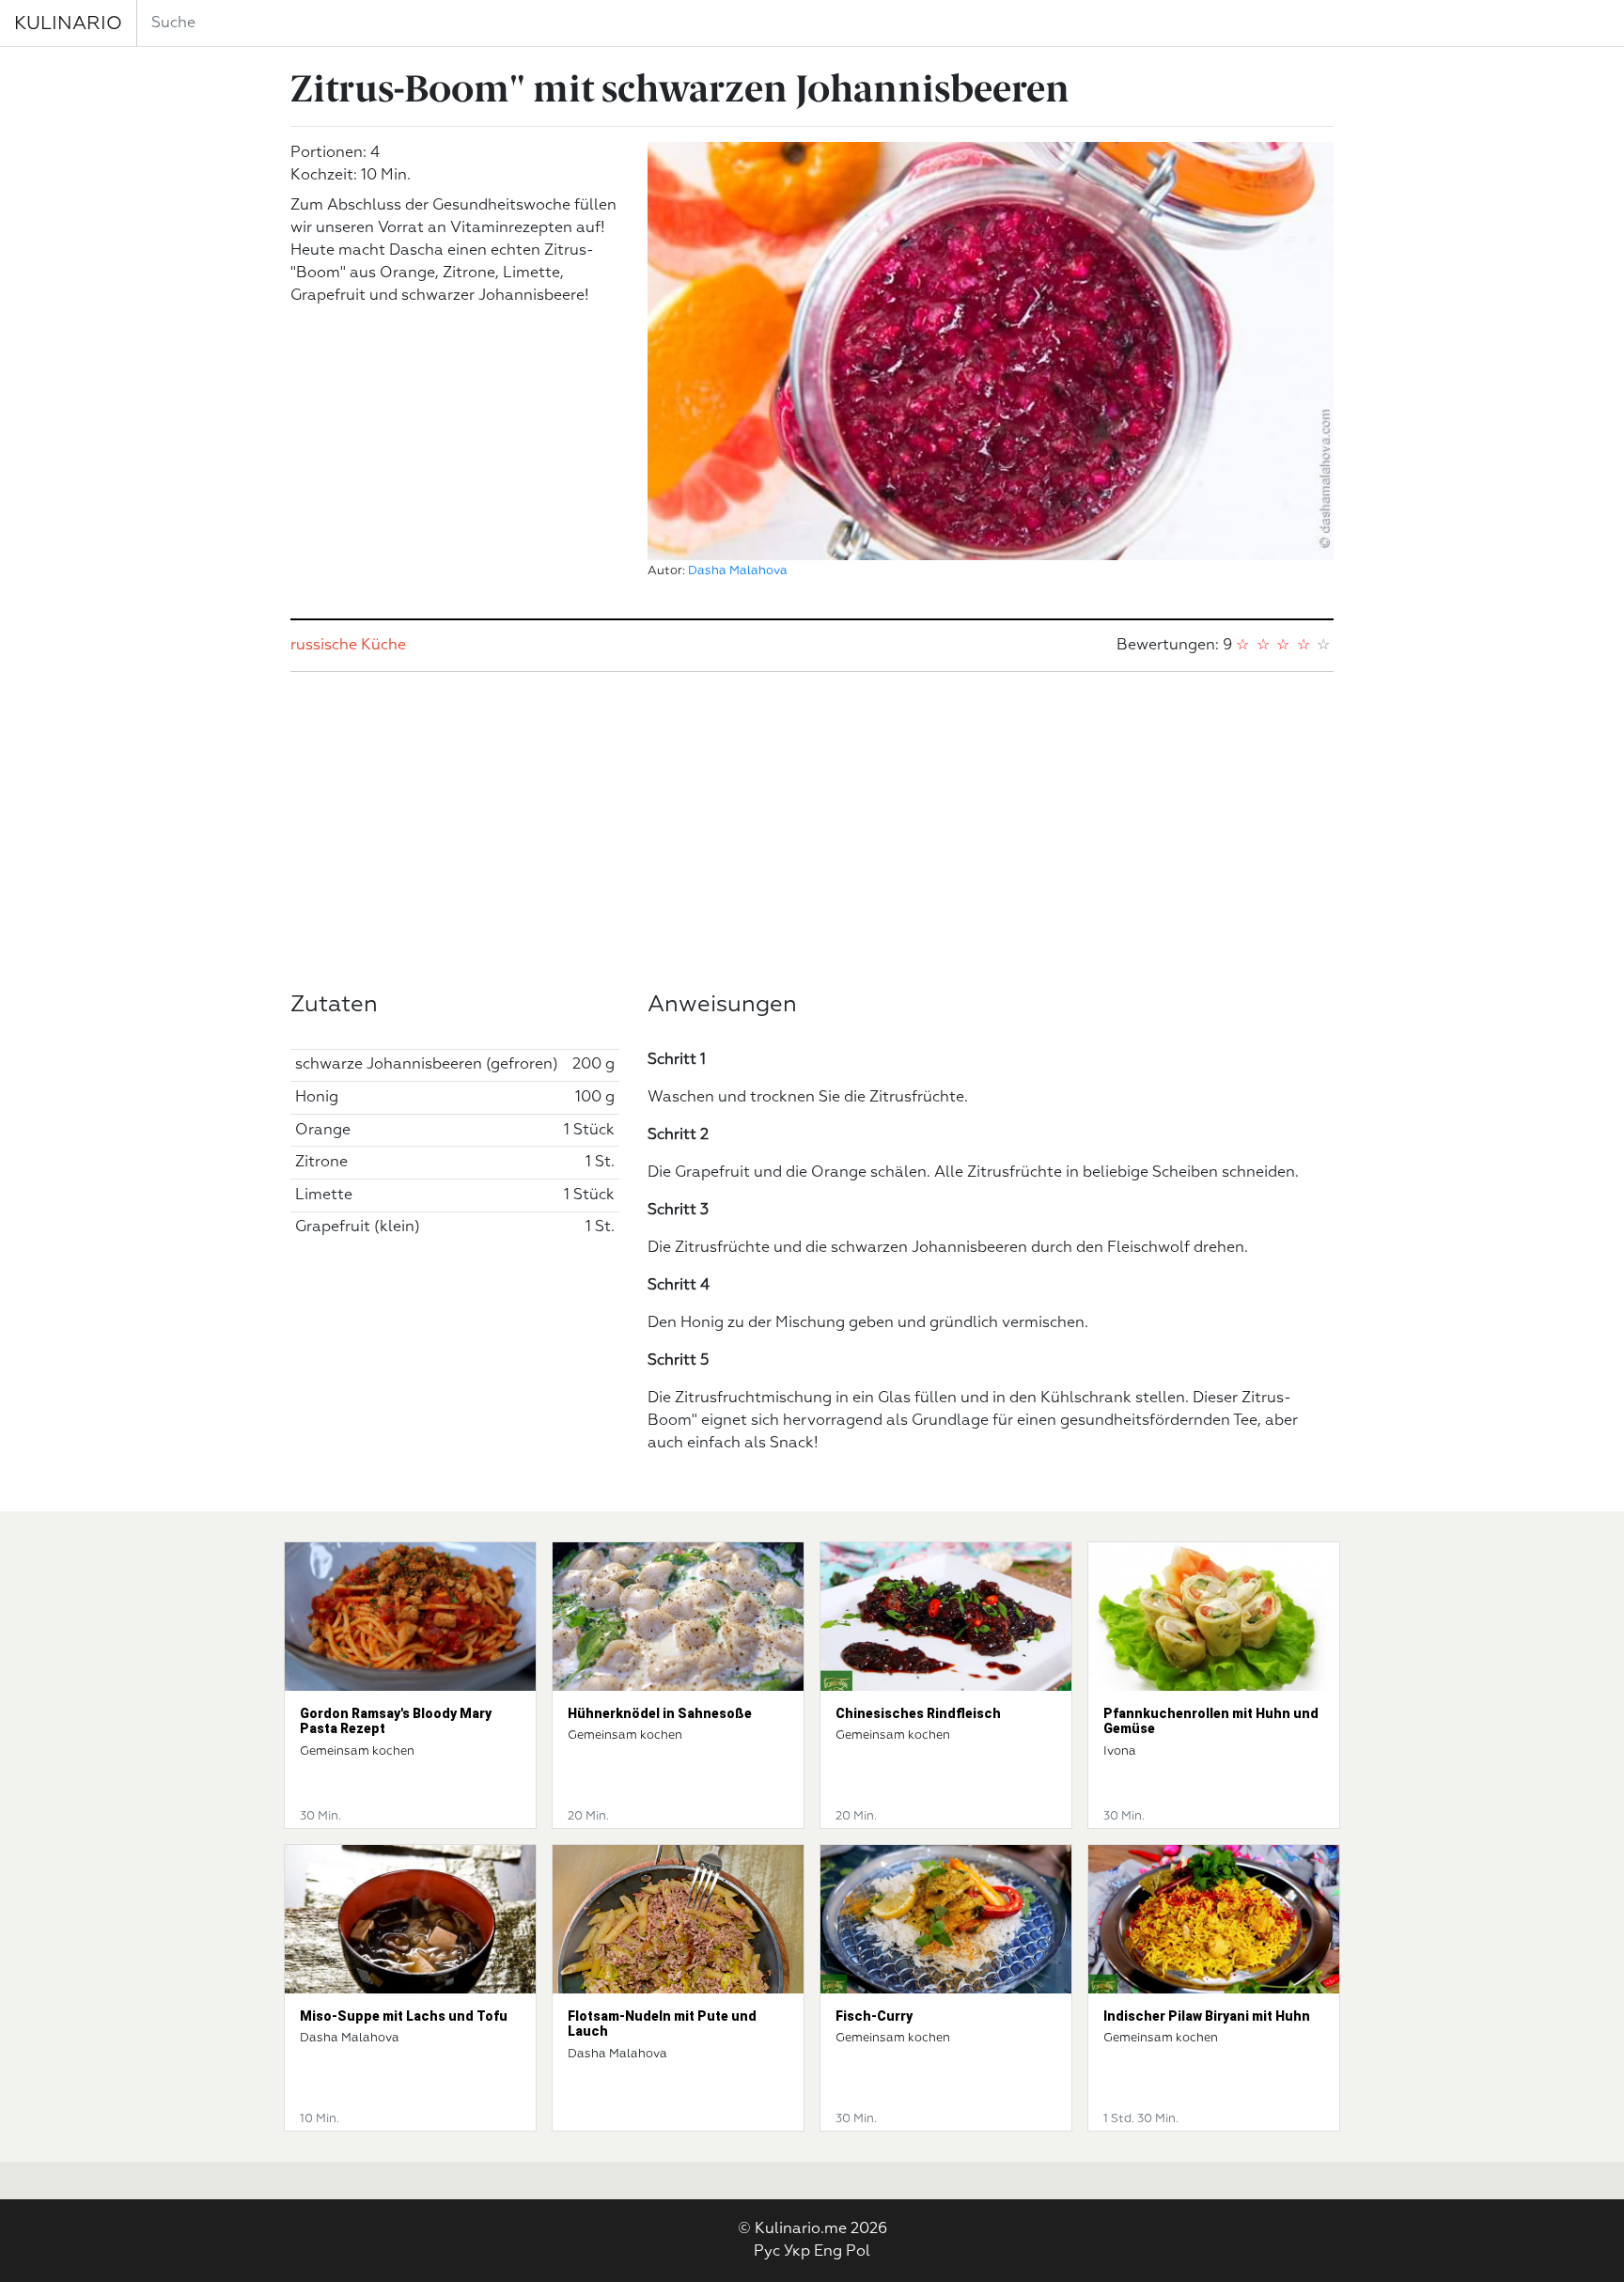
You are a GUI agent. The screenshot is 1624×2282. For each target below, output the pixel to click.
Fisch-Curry (874, 2016)
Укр (797, 2252)
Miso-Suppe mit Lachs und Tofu (404, 2016)
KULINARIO (68, 23)
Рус (767, 2252)
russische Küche (348, 646)
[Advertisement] (812, 832)
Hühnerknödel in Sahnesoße (660, 1713)
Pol (858, 2252)
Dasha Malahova (738, 571)
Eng (828, 2252)
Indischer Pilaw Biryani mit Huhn (1207, 2016)
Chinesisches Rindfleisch (918, 1713)
